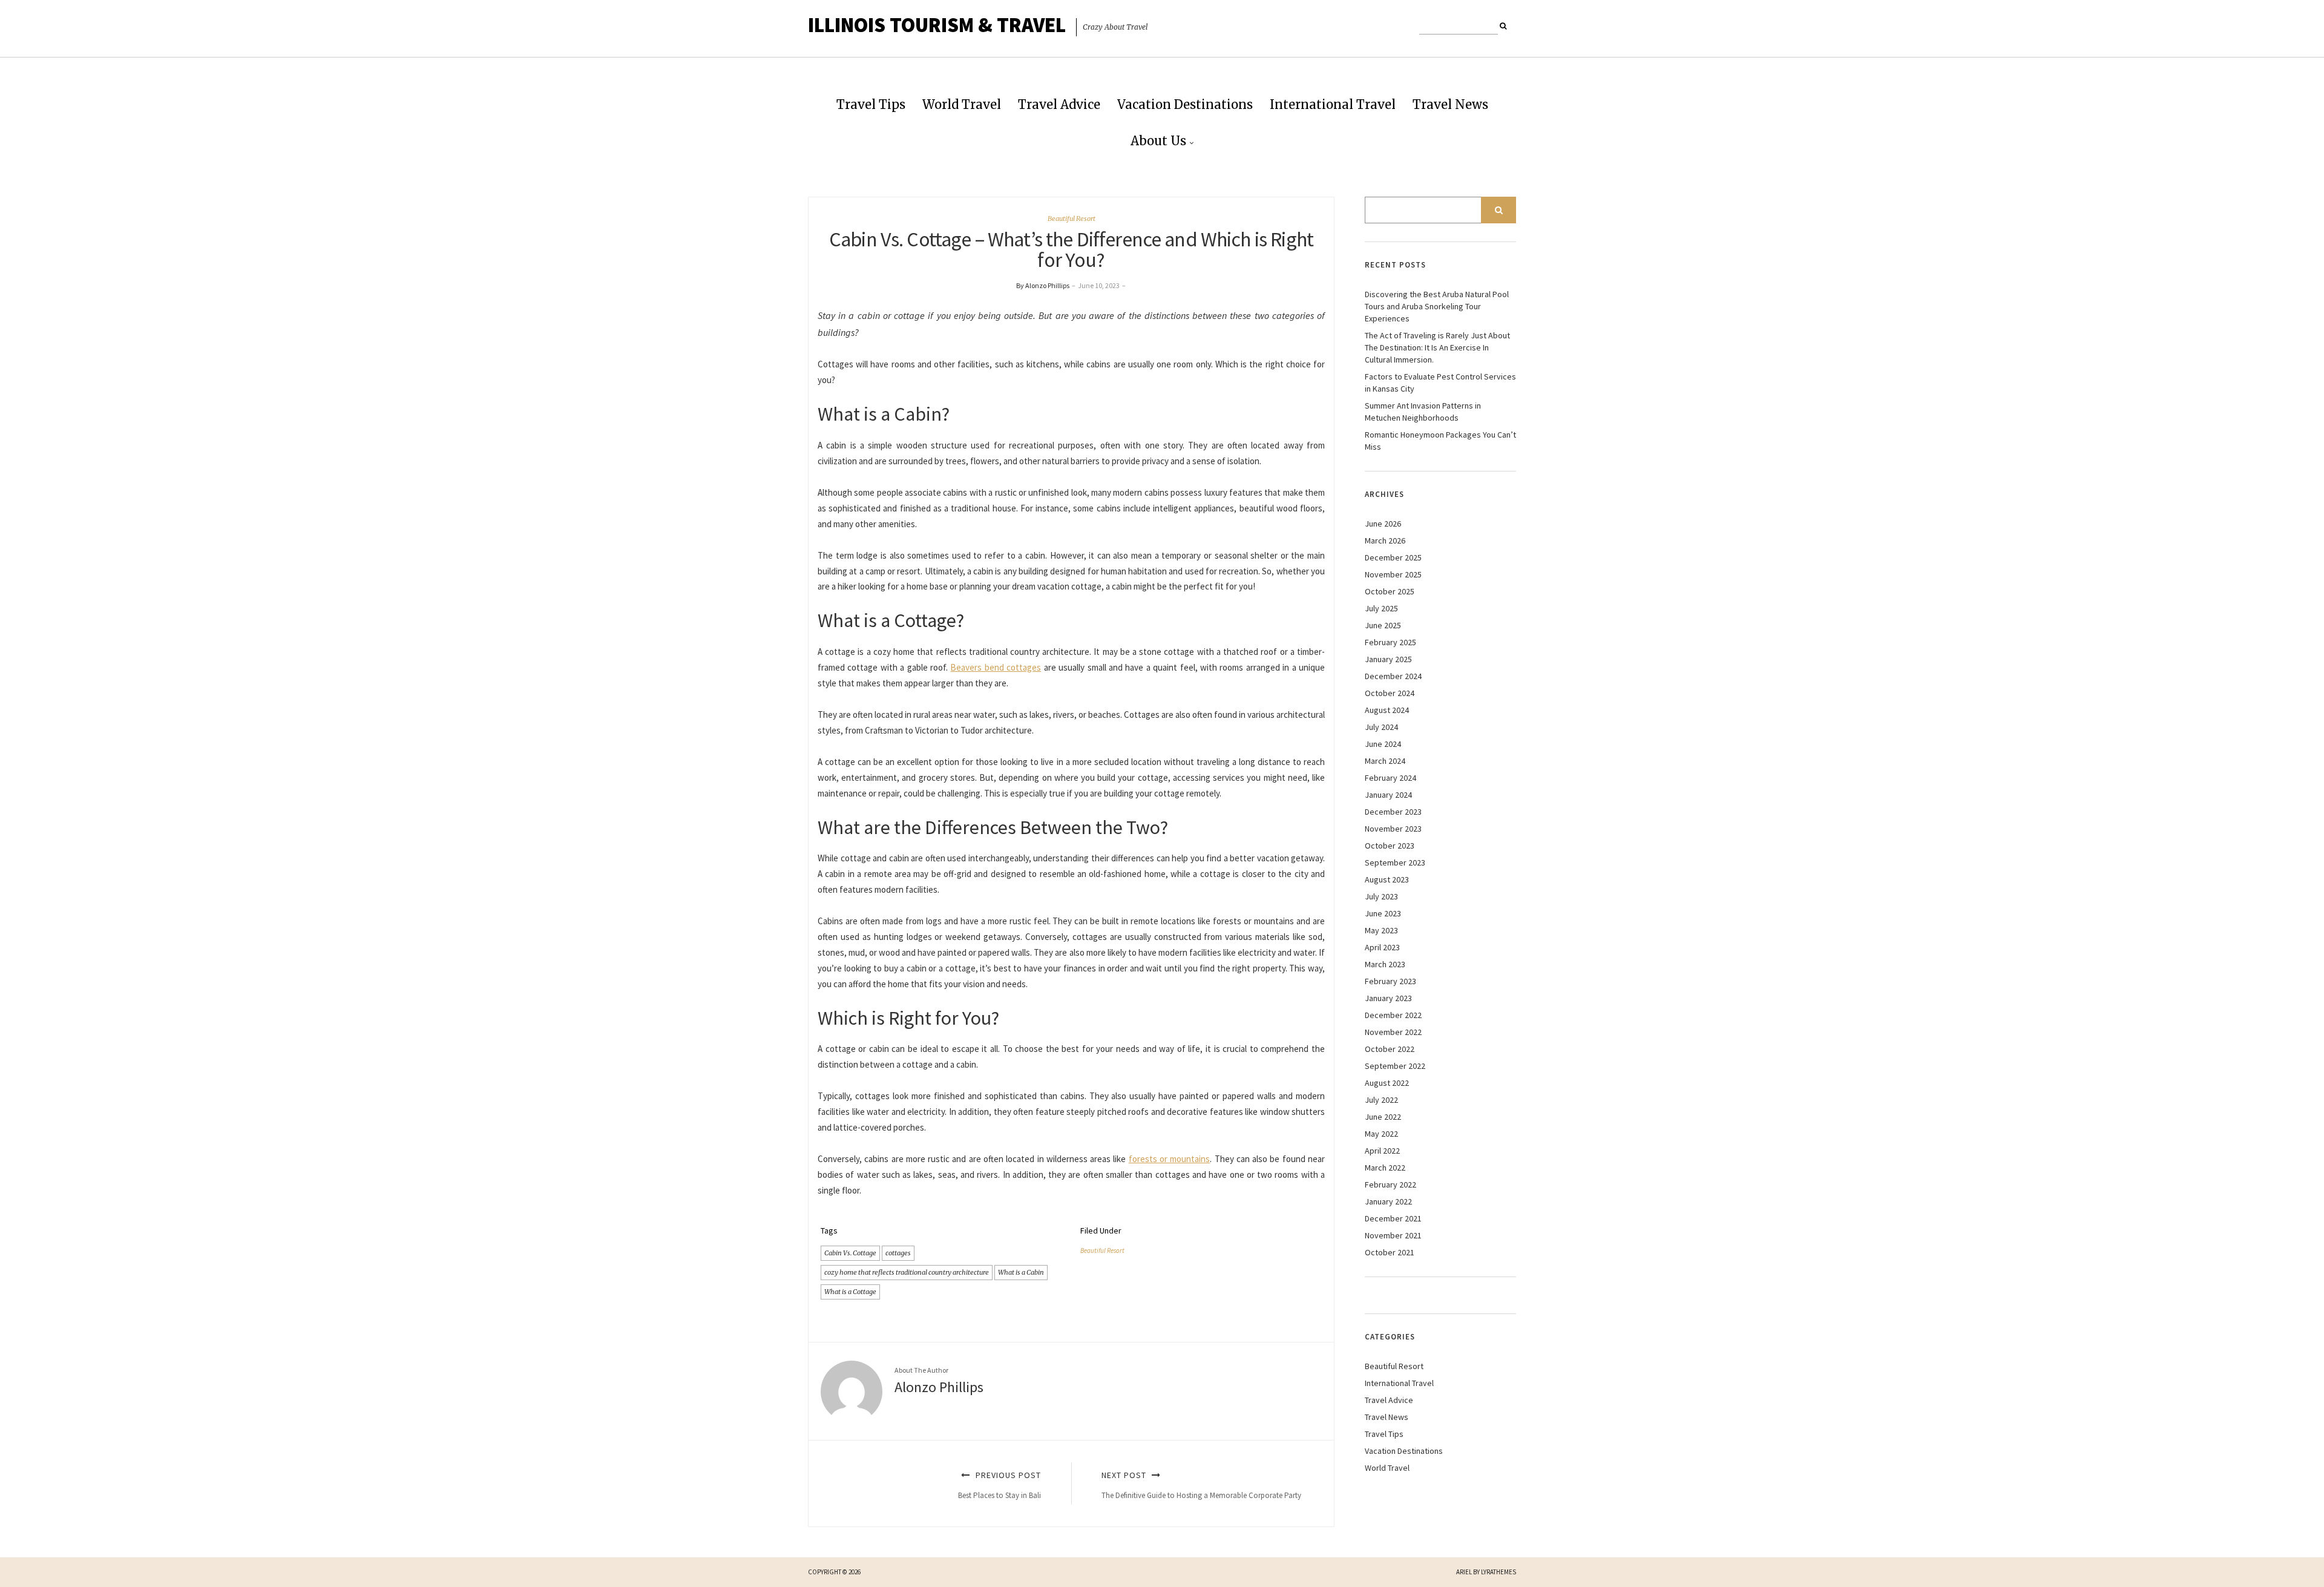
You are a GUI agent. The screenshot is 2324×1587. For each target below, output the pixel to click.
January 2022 (1388, 1201)
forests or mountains (1170, 1159)
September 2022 (1395, 1066)
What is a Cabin (1021, 1272)
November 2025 (1393, 574)
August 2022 (1387, 1083)
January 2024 (1388, 795)
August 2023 (1387, 879)
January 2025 (1388, 659)
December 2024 (1393, 676)
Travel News (1450, 104)
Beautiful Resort (1072, 218)
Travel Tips (871, 104)
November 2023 (1393, 829)
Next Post (1201, 1485)
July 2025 (1381, 608)
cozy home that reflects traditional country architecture (907, 1272)
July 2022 (1381, 1100)
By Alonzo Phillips (1043, 285)
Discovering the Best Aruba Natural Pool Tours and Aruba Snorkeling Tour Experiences (1437, 306)
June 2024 (1383, 744)
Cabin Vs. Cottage (850, 1253)
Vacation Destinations (1185, 104)
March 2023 (1385, 964)
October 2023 (1390, 846)
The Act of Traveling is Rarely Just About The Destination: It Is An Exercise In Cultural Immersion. (1437, 347)
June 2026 (1383, 524)
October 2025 (1390, 591)
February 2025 (1390, 642)
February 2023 (1390, 981)
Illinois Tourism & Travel (937, 25)
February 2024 (1390, 778)
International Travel (1333, 104)
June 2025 (1383, 625)
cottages (898, 1253)
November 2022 (1393, 1032)
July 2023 (1381, 896)
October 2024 (1390, 693)
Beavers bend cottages (996, 667)
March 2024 (1385, 761)
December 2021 (1393, 1218)
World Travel (962, 104)
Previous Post (1000, 1485)
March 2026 (1385, 540)
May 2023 (1381, 930)
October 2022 (1390, 1049)
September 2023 (1395, 862)
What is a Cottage (850, 1292)
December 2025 (1393, 557)
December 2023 (1393, 812)
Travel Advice (1059, 104)
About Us (1158, 141)
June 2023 (1383, 913)
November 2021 (1393, 1235)
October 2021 (1390, 1252)
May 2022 (1381, 1134)
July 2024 (1381, 727)
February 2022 (1390, 1184)
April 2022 (1382, 1151)
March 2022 (1385, 1168)
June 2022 (1383, 1117)
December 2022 (1393, 1015)
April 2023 (1382, 947)
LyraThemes (1498, 1572)
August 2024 (1387, 710)
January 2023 (1388, 998)
